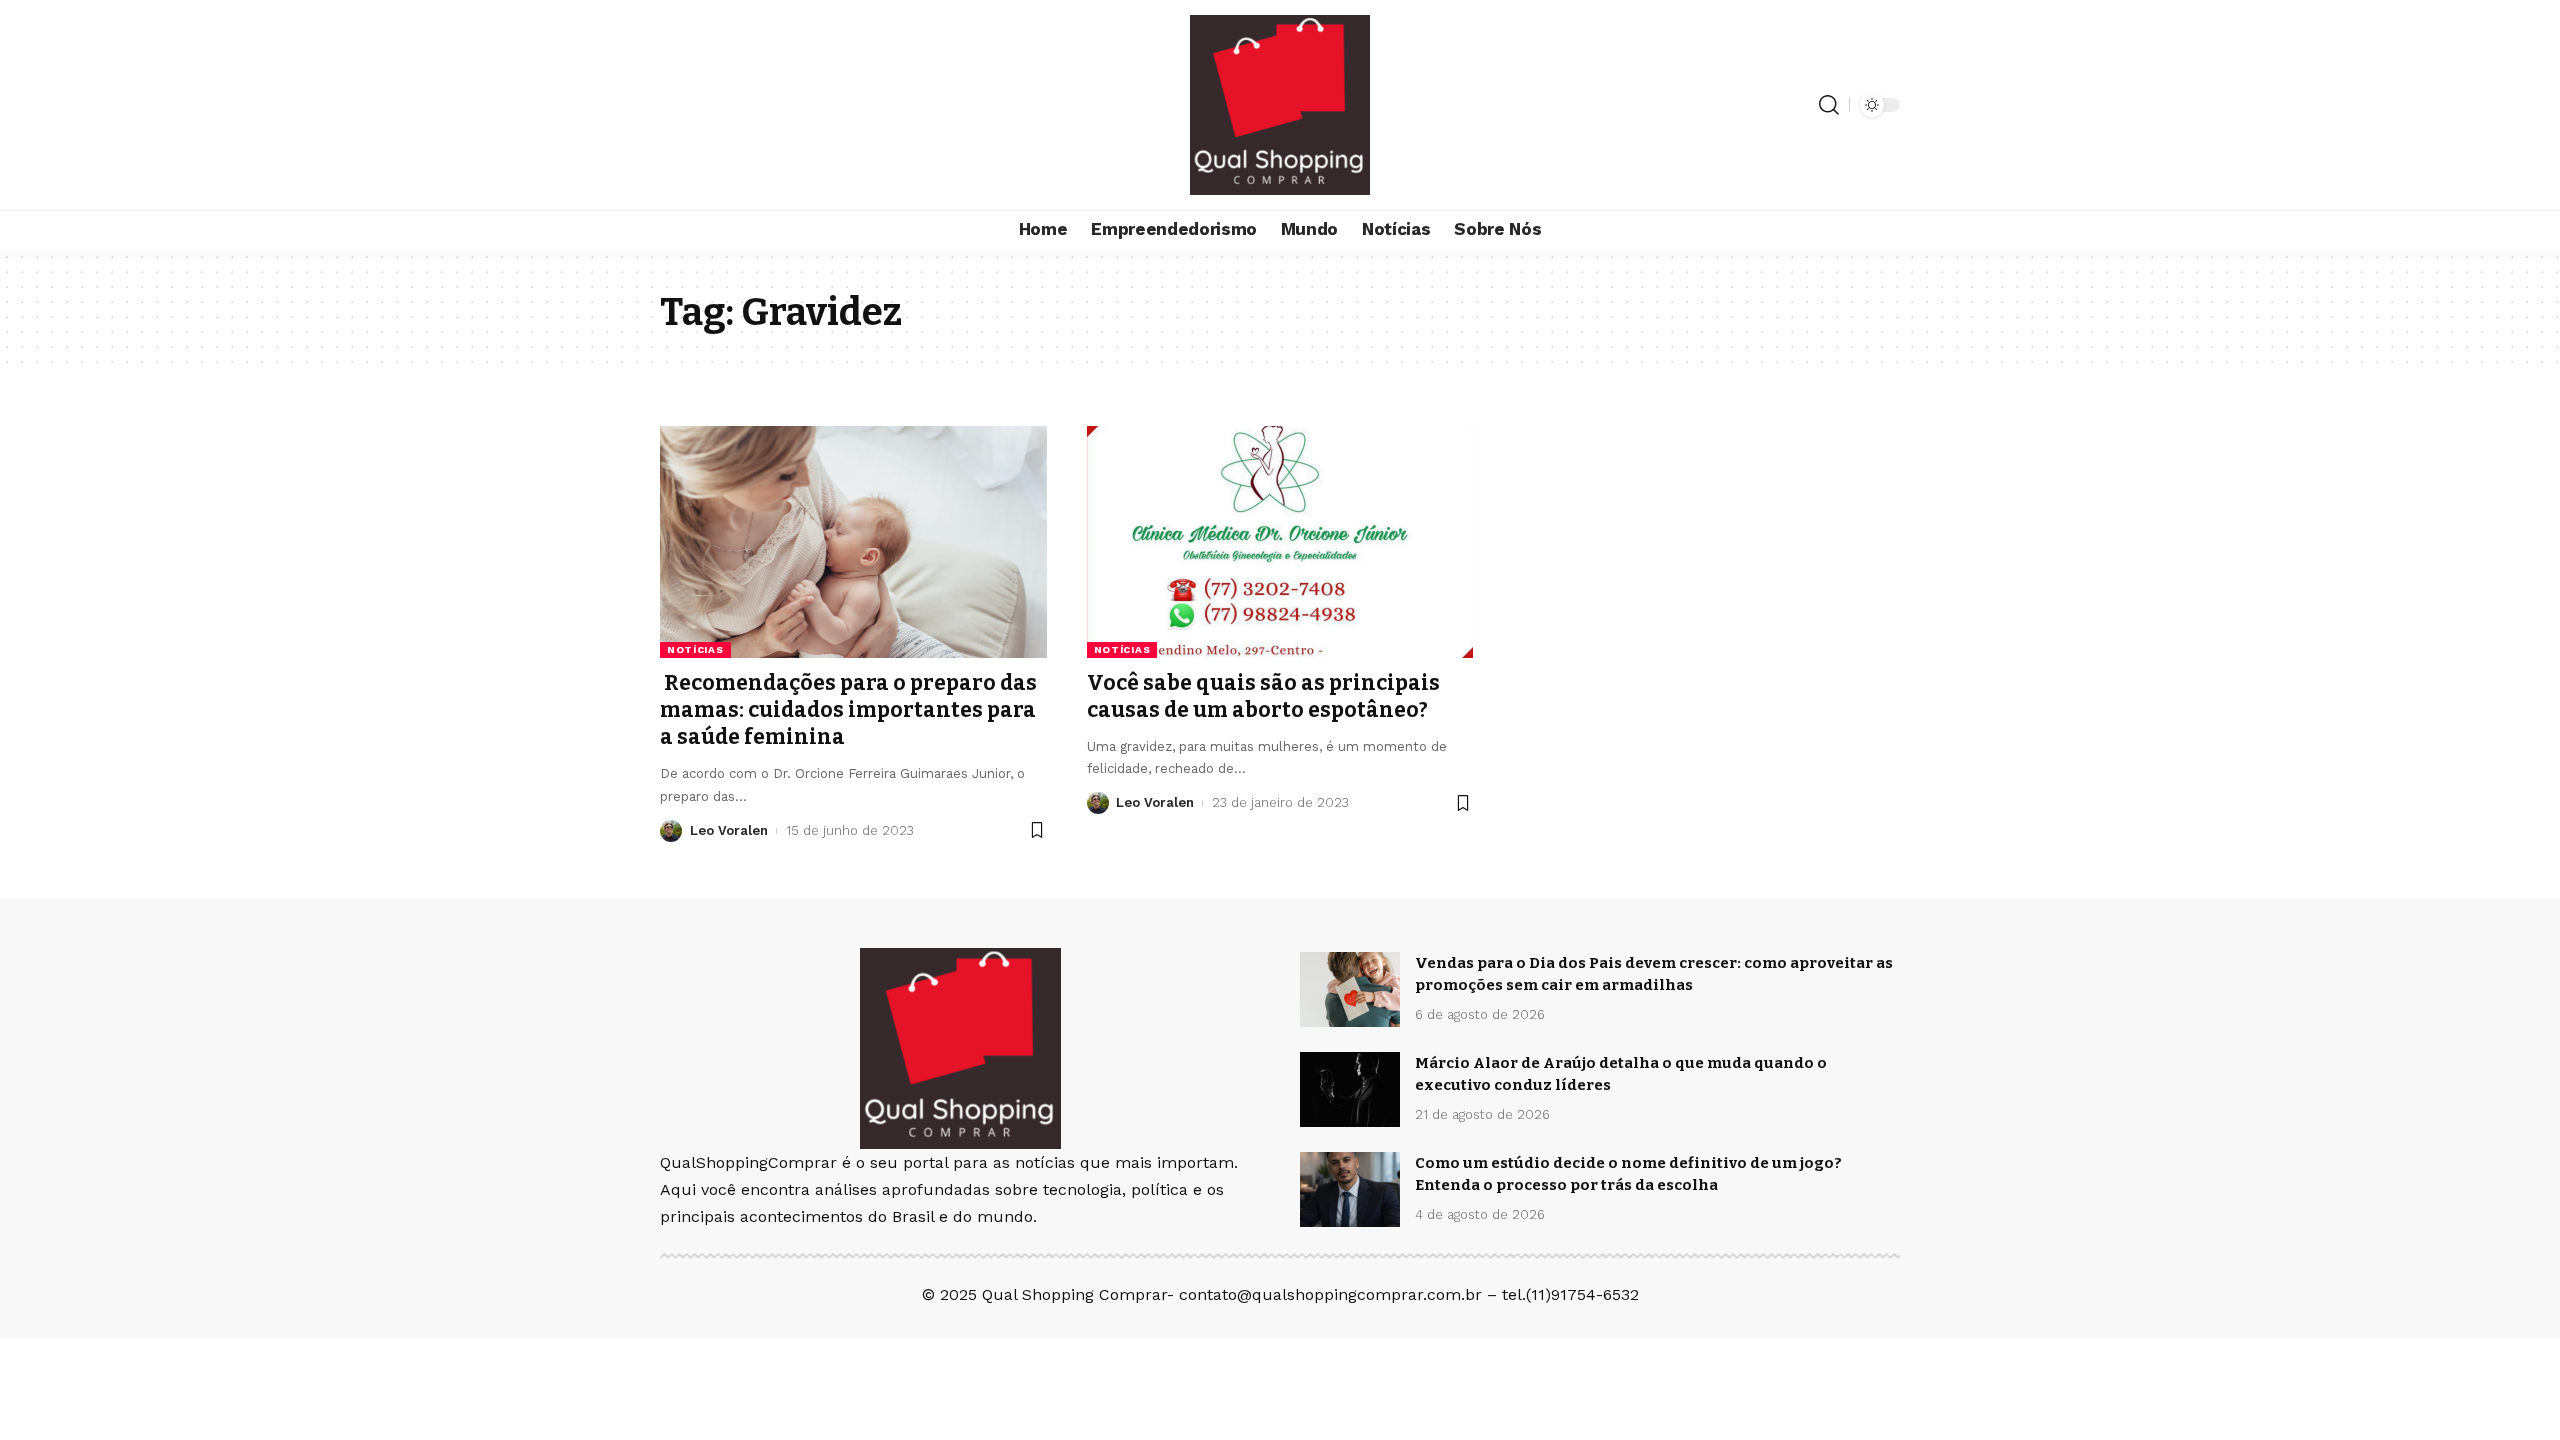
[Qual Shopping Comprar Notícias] (1280, 105)
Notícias (695, 649)
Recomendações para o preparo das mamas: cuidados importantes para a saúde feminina (848, 710)
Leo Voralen (729, 830)
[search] (1829, 105)
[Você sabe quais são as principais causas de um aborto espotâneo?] (1280, 542)
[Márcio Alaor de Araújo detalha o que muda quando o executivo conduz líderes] (1350, 1089)
